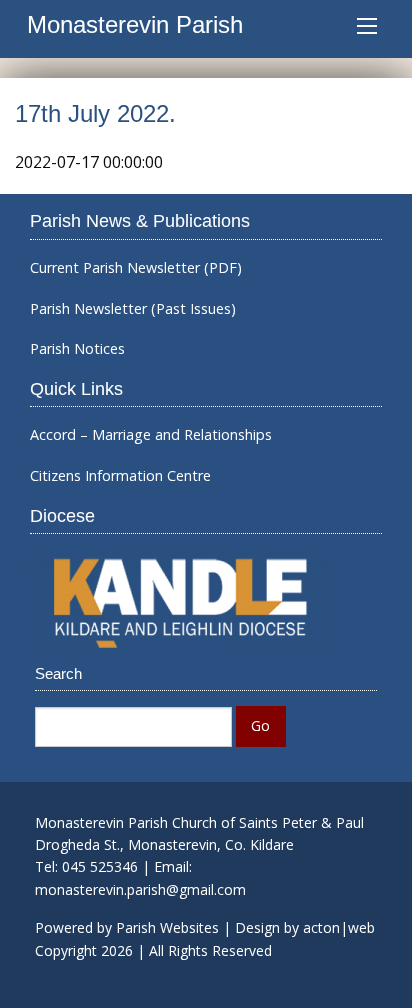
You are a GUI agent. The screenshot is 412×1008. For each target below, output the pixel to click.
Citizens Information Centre (120, 476)
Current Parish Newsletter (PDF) (136, 268)
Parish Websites (167, 927)
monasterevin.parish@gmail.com (140, 889)
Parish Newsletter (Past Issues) (133, 309)
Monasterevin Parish (135, 24)
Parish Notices (77, 349)
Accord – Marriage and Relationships (151, 435)
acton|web (339, 927)
